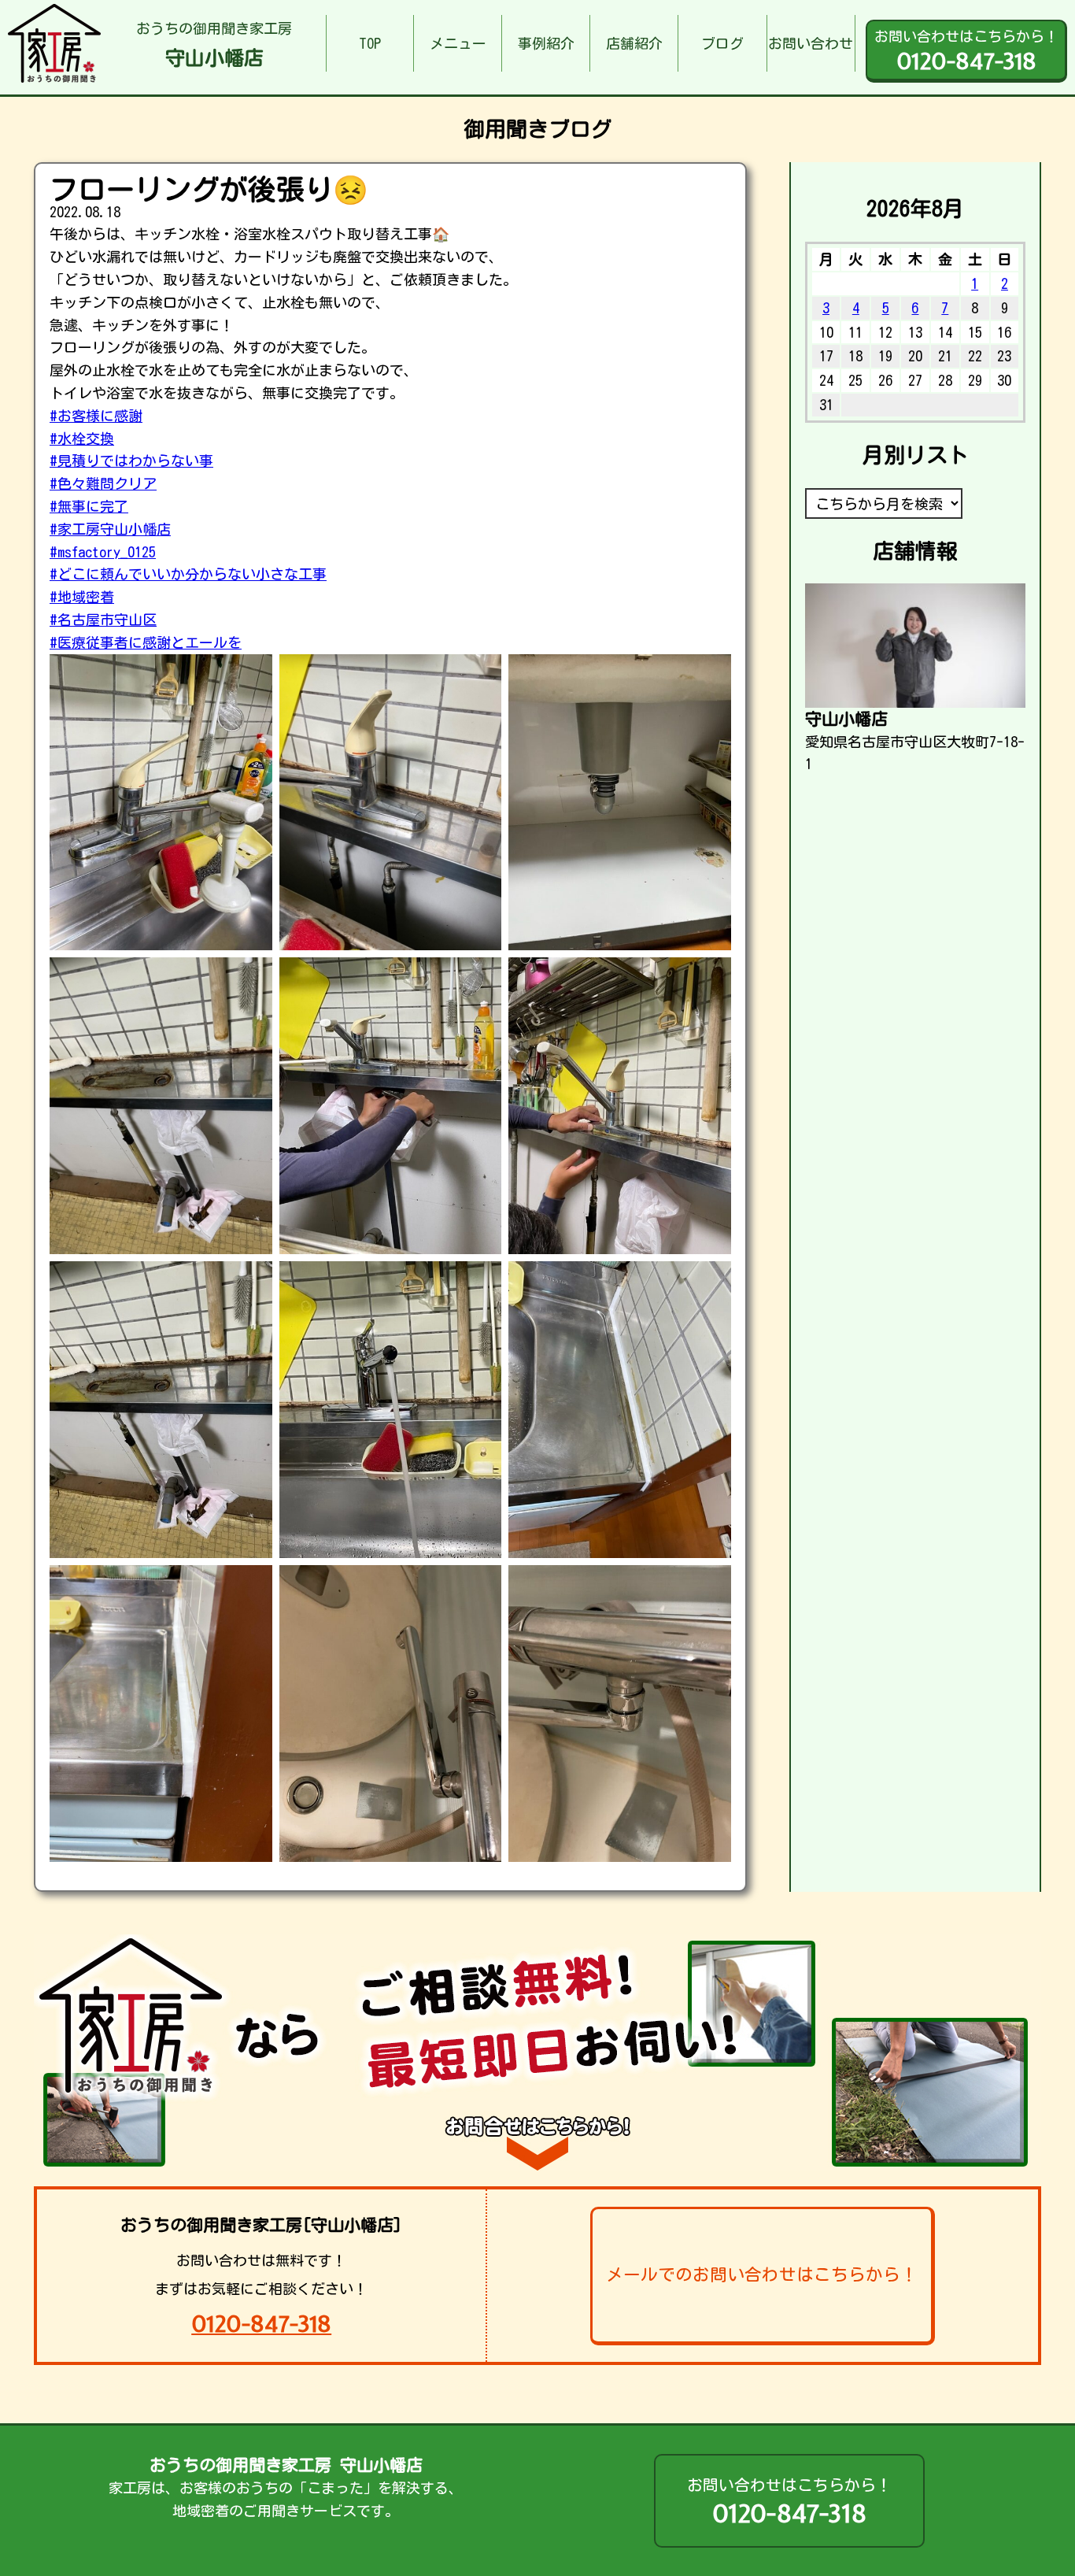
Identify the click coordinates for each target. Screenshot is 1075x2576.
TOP (370, 43)
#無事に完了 (89, 506)
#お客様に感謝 (96, 416)
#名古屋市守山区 (103, 620)
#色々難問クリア (103, 483)
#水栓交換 (82, 439)
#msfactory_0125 (103, 552)
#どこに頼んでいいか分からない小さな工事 (188, 574)
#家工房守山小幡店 (110, 529)
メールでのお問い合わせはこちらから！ (762, 2274)
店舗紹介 (634, 43)
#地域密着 (82, 597)
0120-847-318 (261, 2324)
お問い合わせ (811, 43)
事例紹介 (546, 43)
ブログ (722, 43)
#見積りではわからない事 (131, 461)
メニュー (458, 43)
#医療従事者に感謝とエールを (146, 642)
